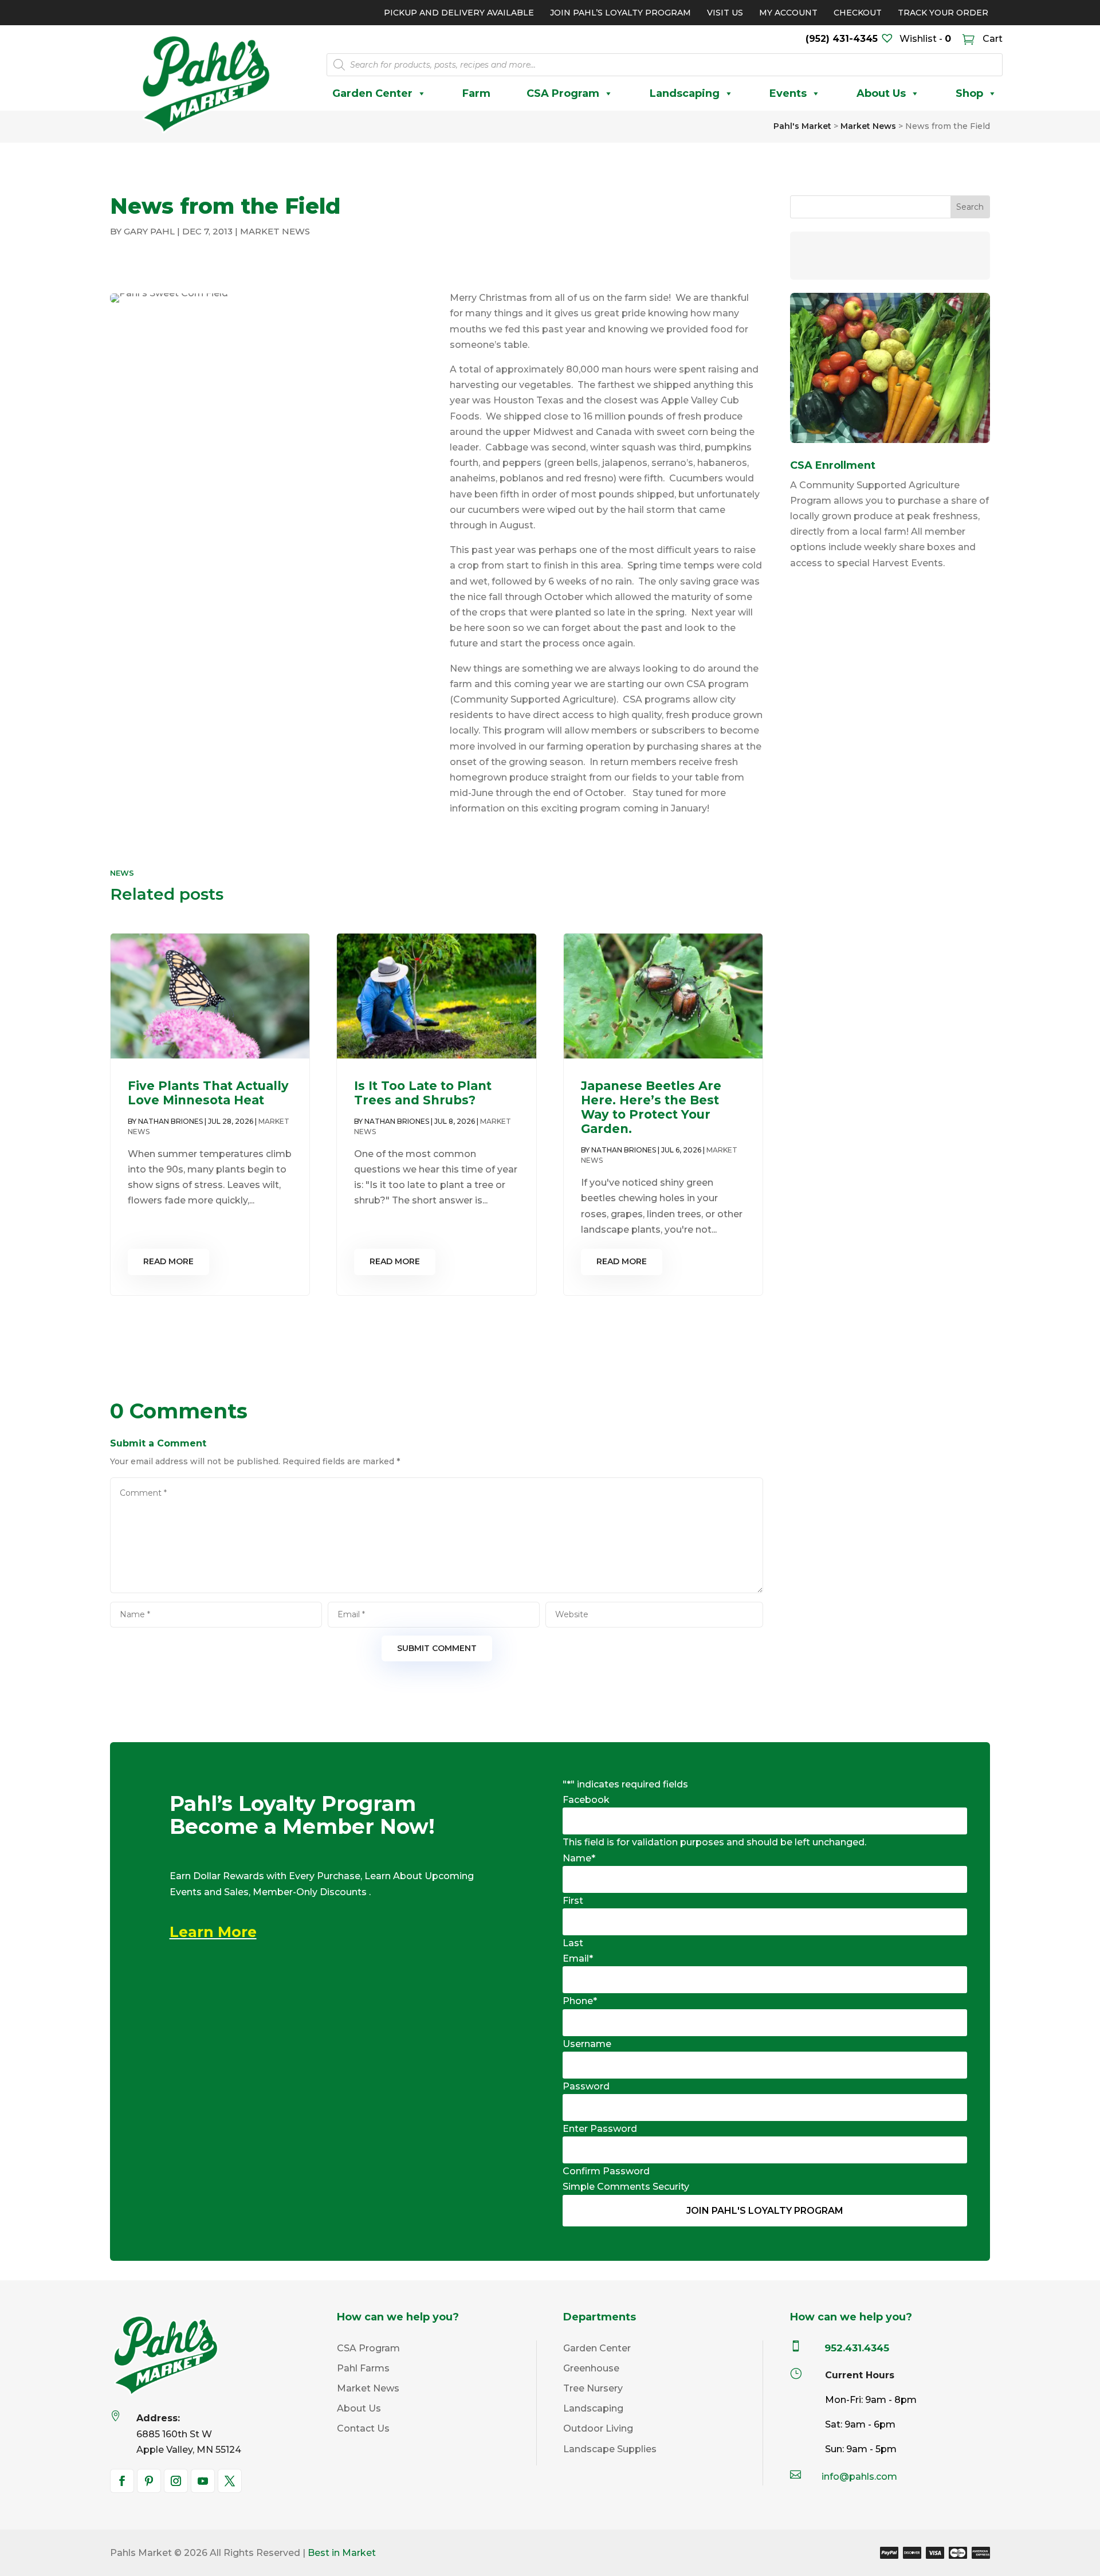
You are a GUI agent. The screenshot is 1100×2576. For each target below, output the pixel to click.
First (573, 1901)
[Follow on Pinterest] (149, 2481)
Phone (580, 2001)
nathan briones (170, 1121)
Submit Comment (437, 1648)
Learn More (213, 1932)
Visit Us (725, 13)
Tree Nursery (593, 2388)
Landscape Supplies (610, 2449)
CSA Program (563, 93)
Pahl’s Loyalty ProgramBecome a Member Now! (302, 1816)
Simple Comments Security (626, 2187)
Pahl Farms (363, 2368)
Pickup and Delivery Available (459, 13)
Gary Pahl (149, 231)
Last (573, 1943)
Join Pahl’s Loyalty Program (620, 13)
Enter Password (600, 2129)
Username (587, 2044)
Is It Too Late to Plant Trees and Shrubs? (423, 1093)
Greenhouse (591, 2368)
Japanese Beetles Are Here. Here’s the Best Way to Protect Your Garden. (651, 1107)
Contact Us (363, 2428)
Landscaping (685, 93)
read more (168, 1261)
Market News (275, 231)
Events (788, 93)
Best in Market (342, 2553)
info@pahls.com (859, 2477)
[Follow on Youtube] (203, 2481)
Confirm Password (606, 2171)
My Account (788, 13)
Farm (476, 93)
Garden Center (372, 93)
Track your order (943, 13)
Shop (969, 93)
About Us (881, 93)
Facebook (586, 1800)
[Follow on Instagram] (176, 2481)
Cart (991, 39)
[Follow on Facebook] (122, 2481)
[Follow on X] (230, 2481)
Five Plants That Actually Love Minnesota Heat (208, 1093)
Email (578, 1959)
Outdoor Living (598, 2428)
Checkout (858, 13)
